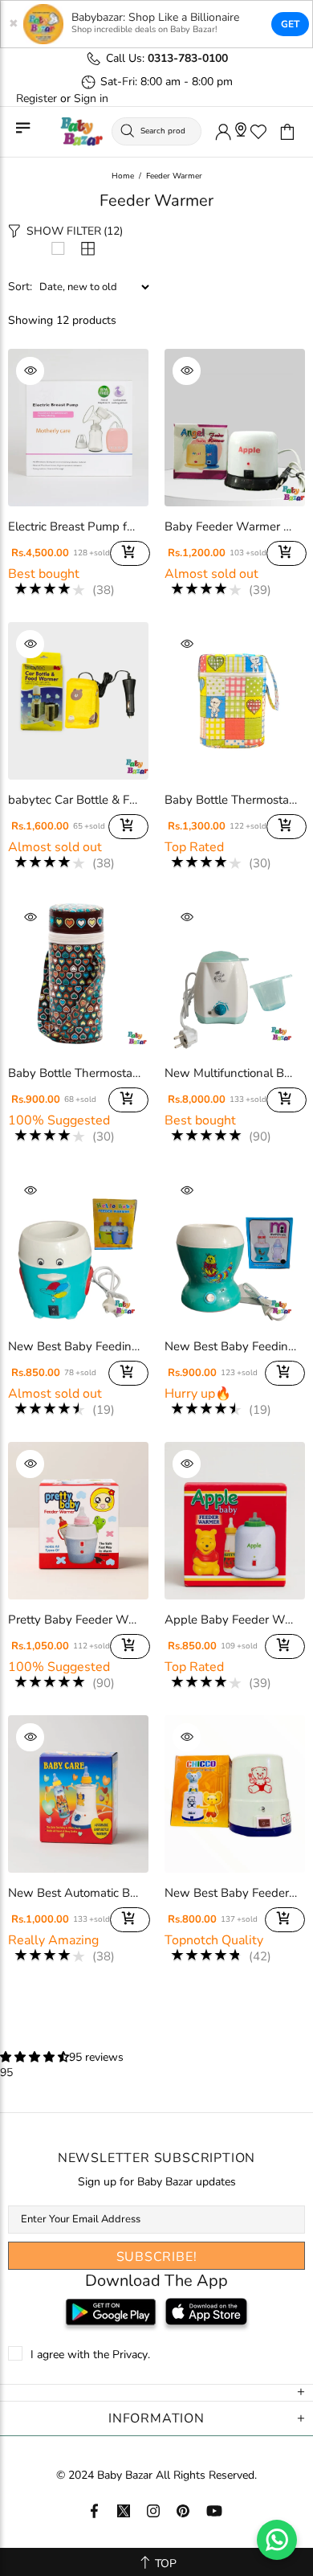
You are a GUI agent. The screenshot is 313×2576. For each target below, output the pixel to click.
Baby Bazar (81, 132)
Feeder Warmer (174, 176)
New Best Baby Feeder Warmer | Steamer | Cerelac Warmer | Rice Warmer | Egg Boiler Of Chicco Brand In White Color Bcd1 (231, 1893)
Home (123, 176)
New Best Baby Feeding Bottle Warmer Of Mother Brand (231, 1346)
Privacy (130, 2355)
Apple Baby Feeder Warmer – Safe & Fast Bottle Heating (231, 1620)
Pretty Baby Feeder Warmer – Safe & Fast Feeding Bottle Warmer (74, 1620)
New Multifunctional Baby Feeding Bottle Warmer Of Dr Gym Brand (231, 1073)
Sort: (20, 287)
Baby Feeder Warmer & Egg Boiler (231, 526)
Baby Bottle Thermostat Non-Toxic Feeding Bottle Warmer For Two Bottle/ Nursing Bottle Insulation (231, 800)
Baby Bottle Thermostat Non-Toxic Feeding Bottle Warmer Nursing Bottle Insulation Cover (74, 1073)
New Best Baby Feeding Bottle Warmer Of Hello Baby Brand (74, 1346)
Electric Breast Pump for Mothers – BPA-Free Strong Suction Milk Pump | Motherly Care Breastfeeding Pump (74, 526)
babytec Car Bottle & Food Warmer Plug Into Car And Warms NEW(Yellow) (74, 800)
